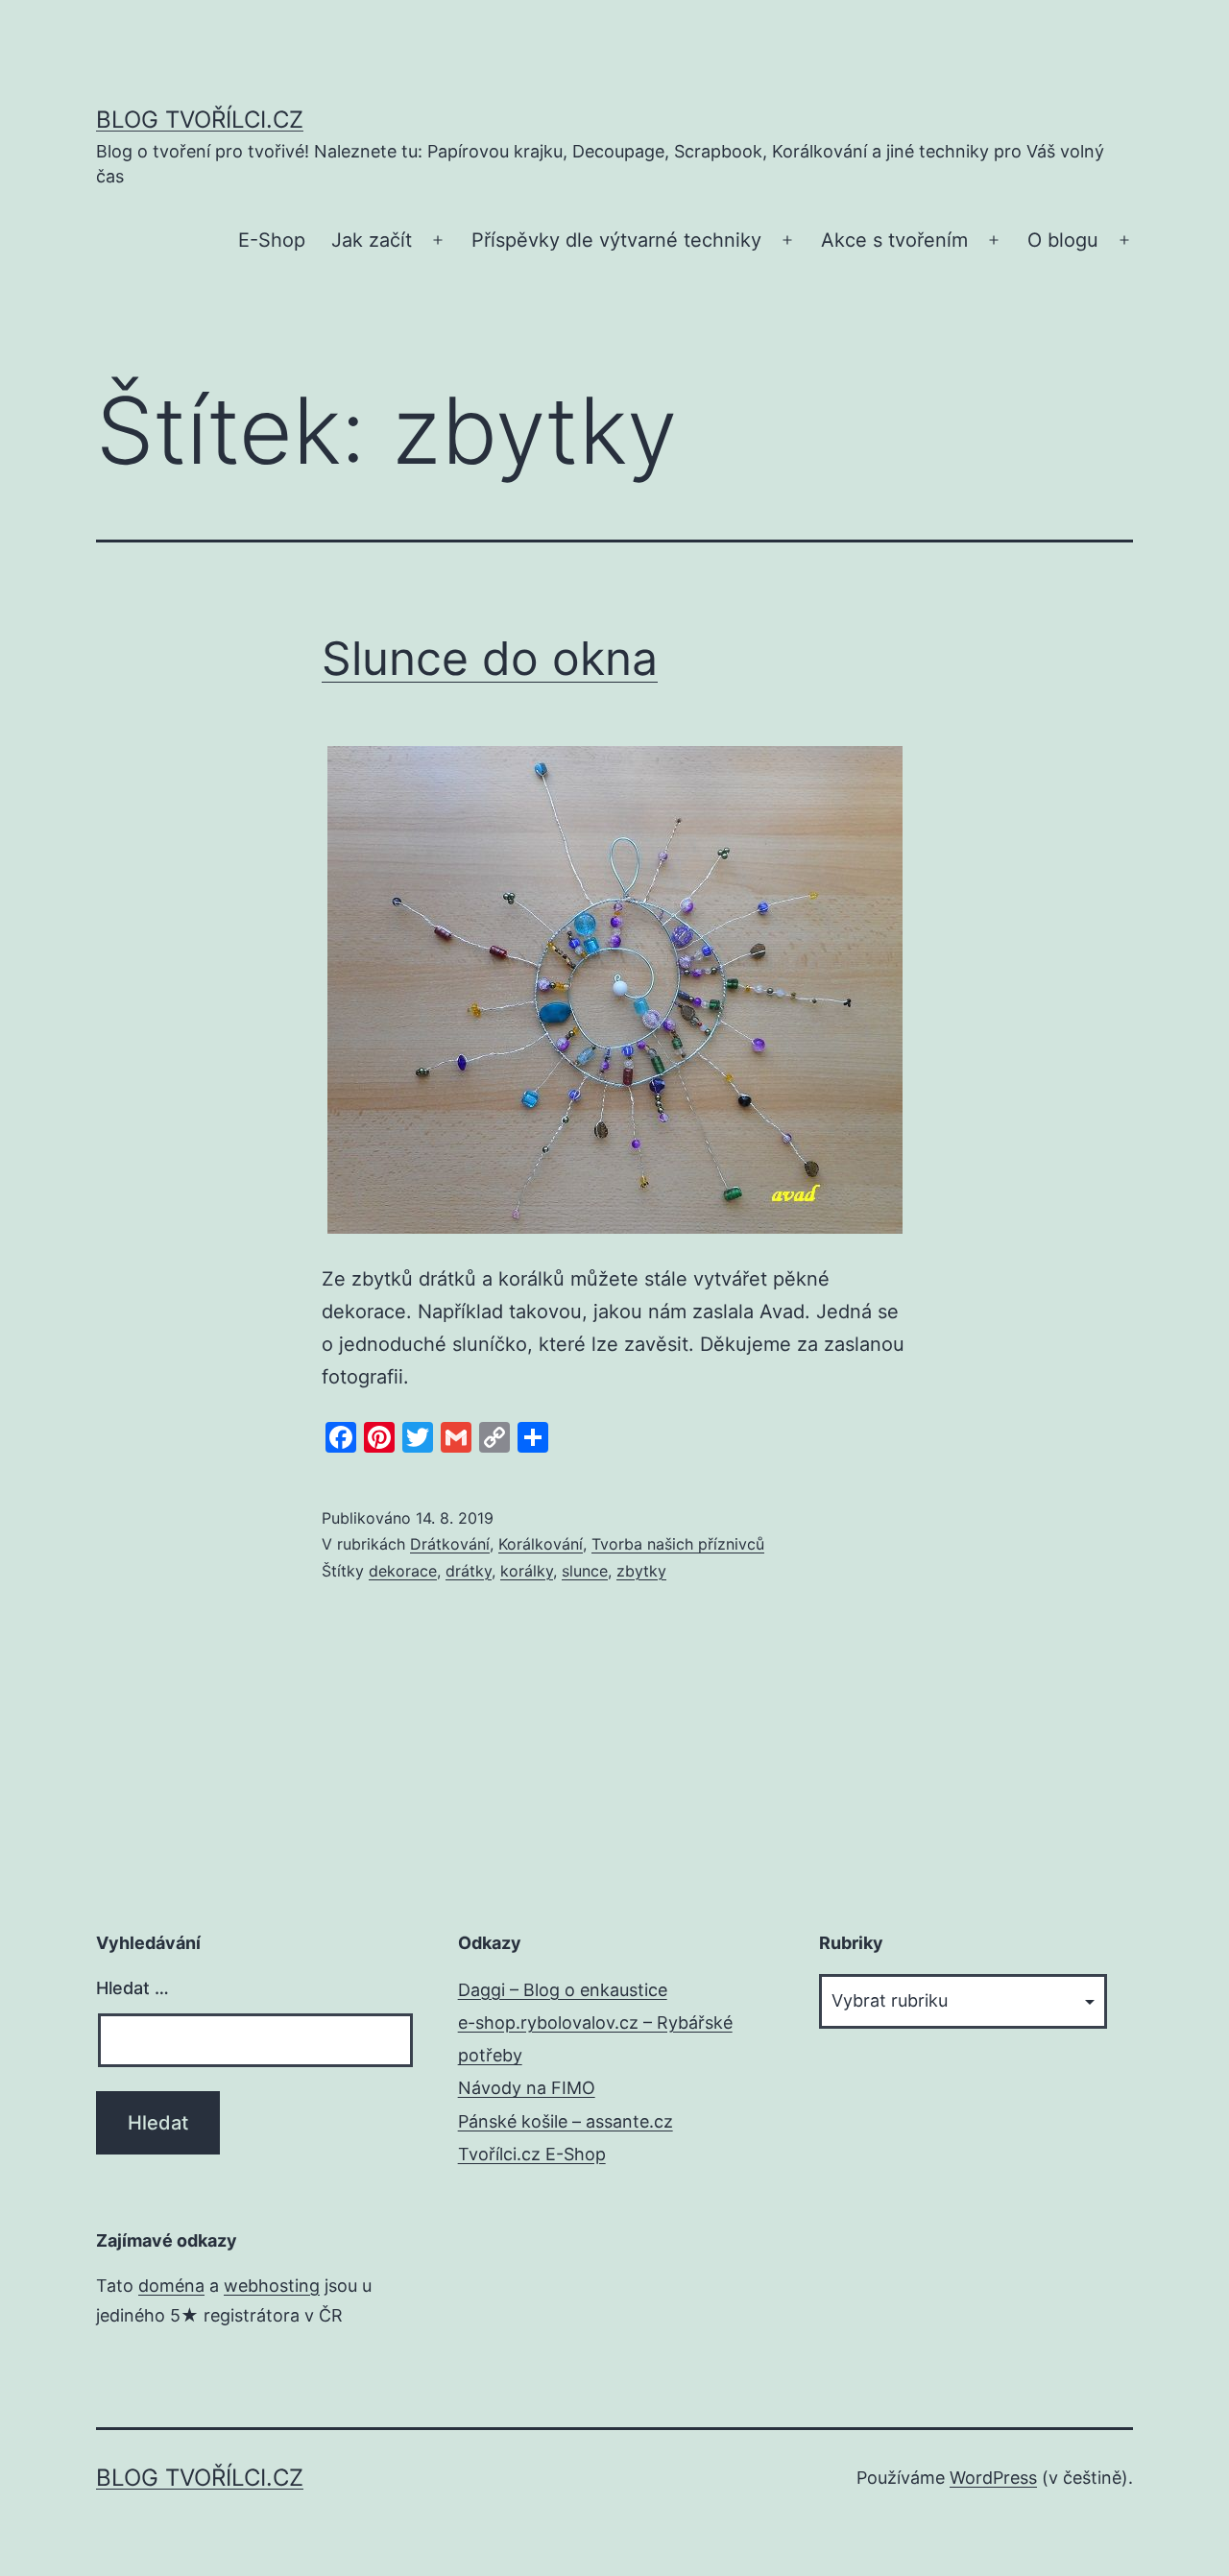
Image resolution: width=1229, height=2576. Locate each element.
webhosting (272, 2286)
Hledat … (133, 1988)
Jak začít (372, 240)
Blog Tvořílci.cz (200, 120)
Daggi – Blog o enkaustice (563, 1990)
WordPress (993, 2478)
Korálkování (541, 1544)
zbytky (641, 1571)
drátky (469, 1571)
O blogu (1063, 240)
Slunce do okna (490, 658)
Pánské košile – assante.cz (566, 2121)
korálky (527, 1571)
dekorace (403, 1571)
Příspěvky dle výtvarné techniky (616, 240)
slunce (585, 1571)
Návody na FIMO (527, 2088)
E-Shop (272, 240)
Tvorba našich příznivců (678, 1544)
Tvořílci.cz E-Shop (532, 2154)
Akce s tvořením (894, 240)
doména (171, 2286)
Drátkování (450, 1544)
